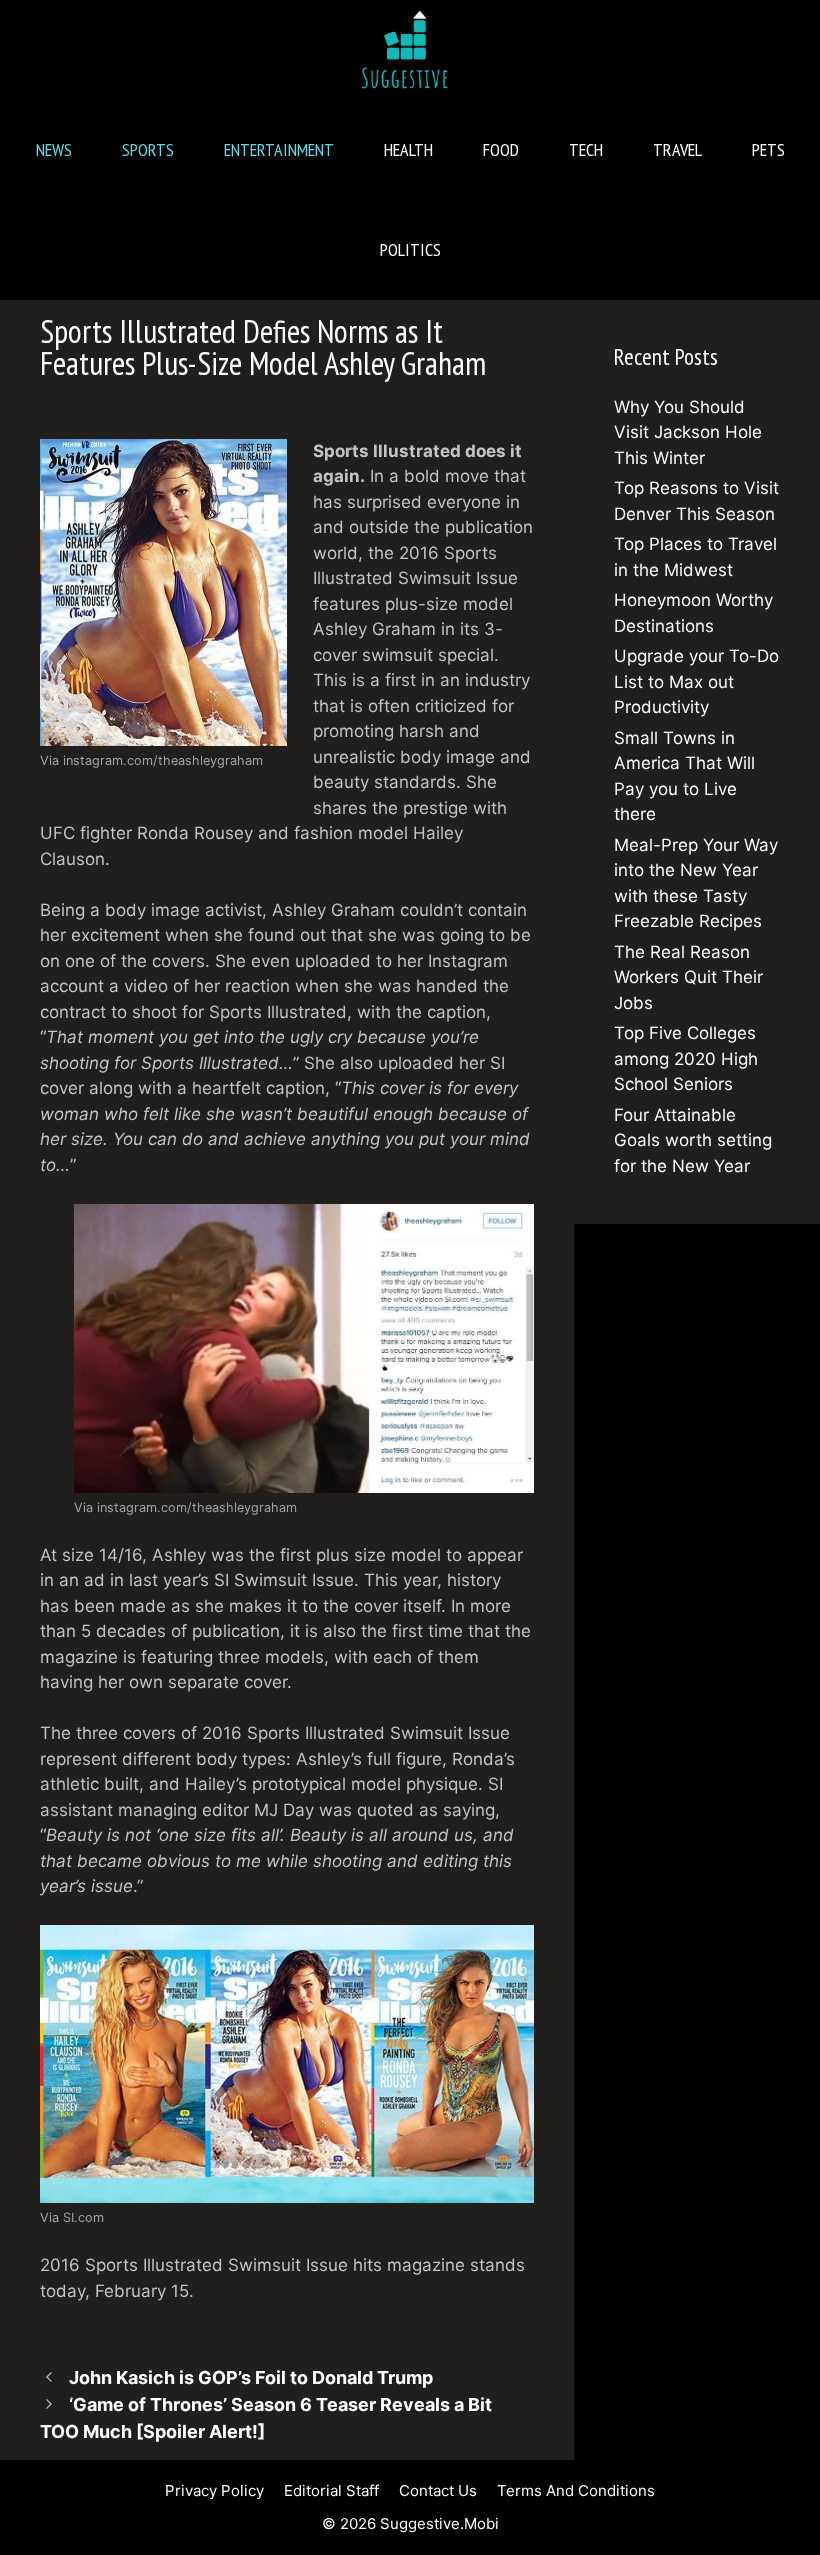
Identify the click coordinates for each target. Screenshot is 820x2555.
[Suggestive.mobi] (410, 50)
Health (408, 149)
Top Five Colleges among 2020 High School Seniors (686, 1058)
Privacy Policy (214, 2490)
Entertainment (279, 149)
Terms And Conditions (576, 2490)
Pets (768, 149)
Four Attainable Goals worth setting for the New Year (693, 1140)
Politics (410, 249)
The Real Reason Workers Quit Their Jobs (688, 977)
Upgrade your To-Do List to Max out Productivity (696, 681)
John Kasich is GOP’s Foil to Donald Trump (251, 2377)
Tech (586, 149)
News (54, 149)
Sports (148, 149)
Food (501, 149)
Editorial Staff (331, 2490)
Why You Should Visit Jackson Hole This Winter (688, 432)
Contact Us (438, 2490)
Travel (677, 149)
